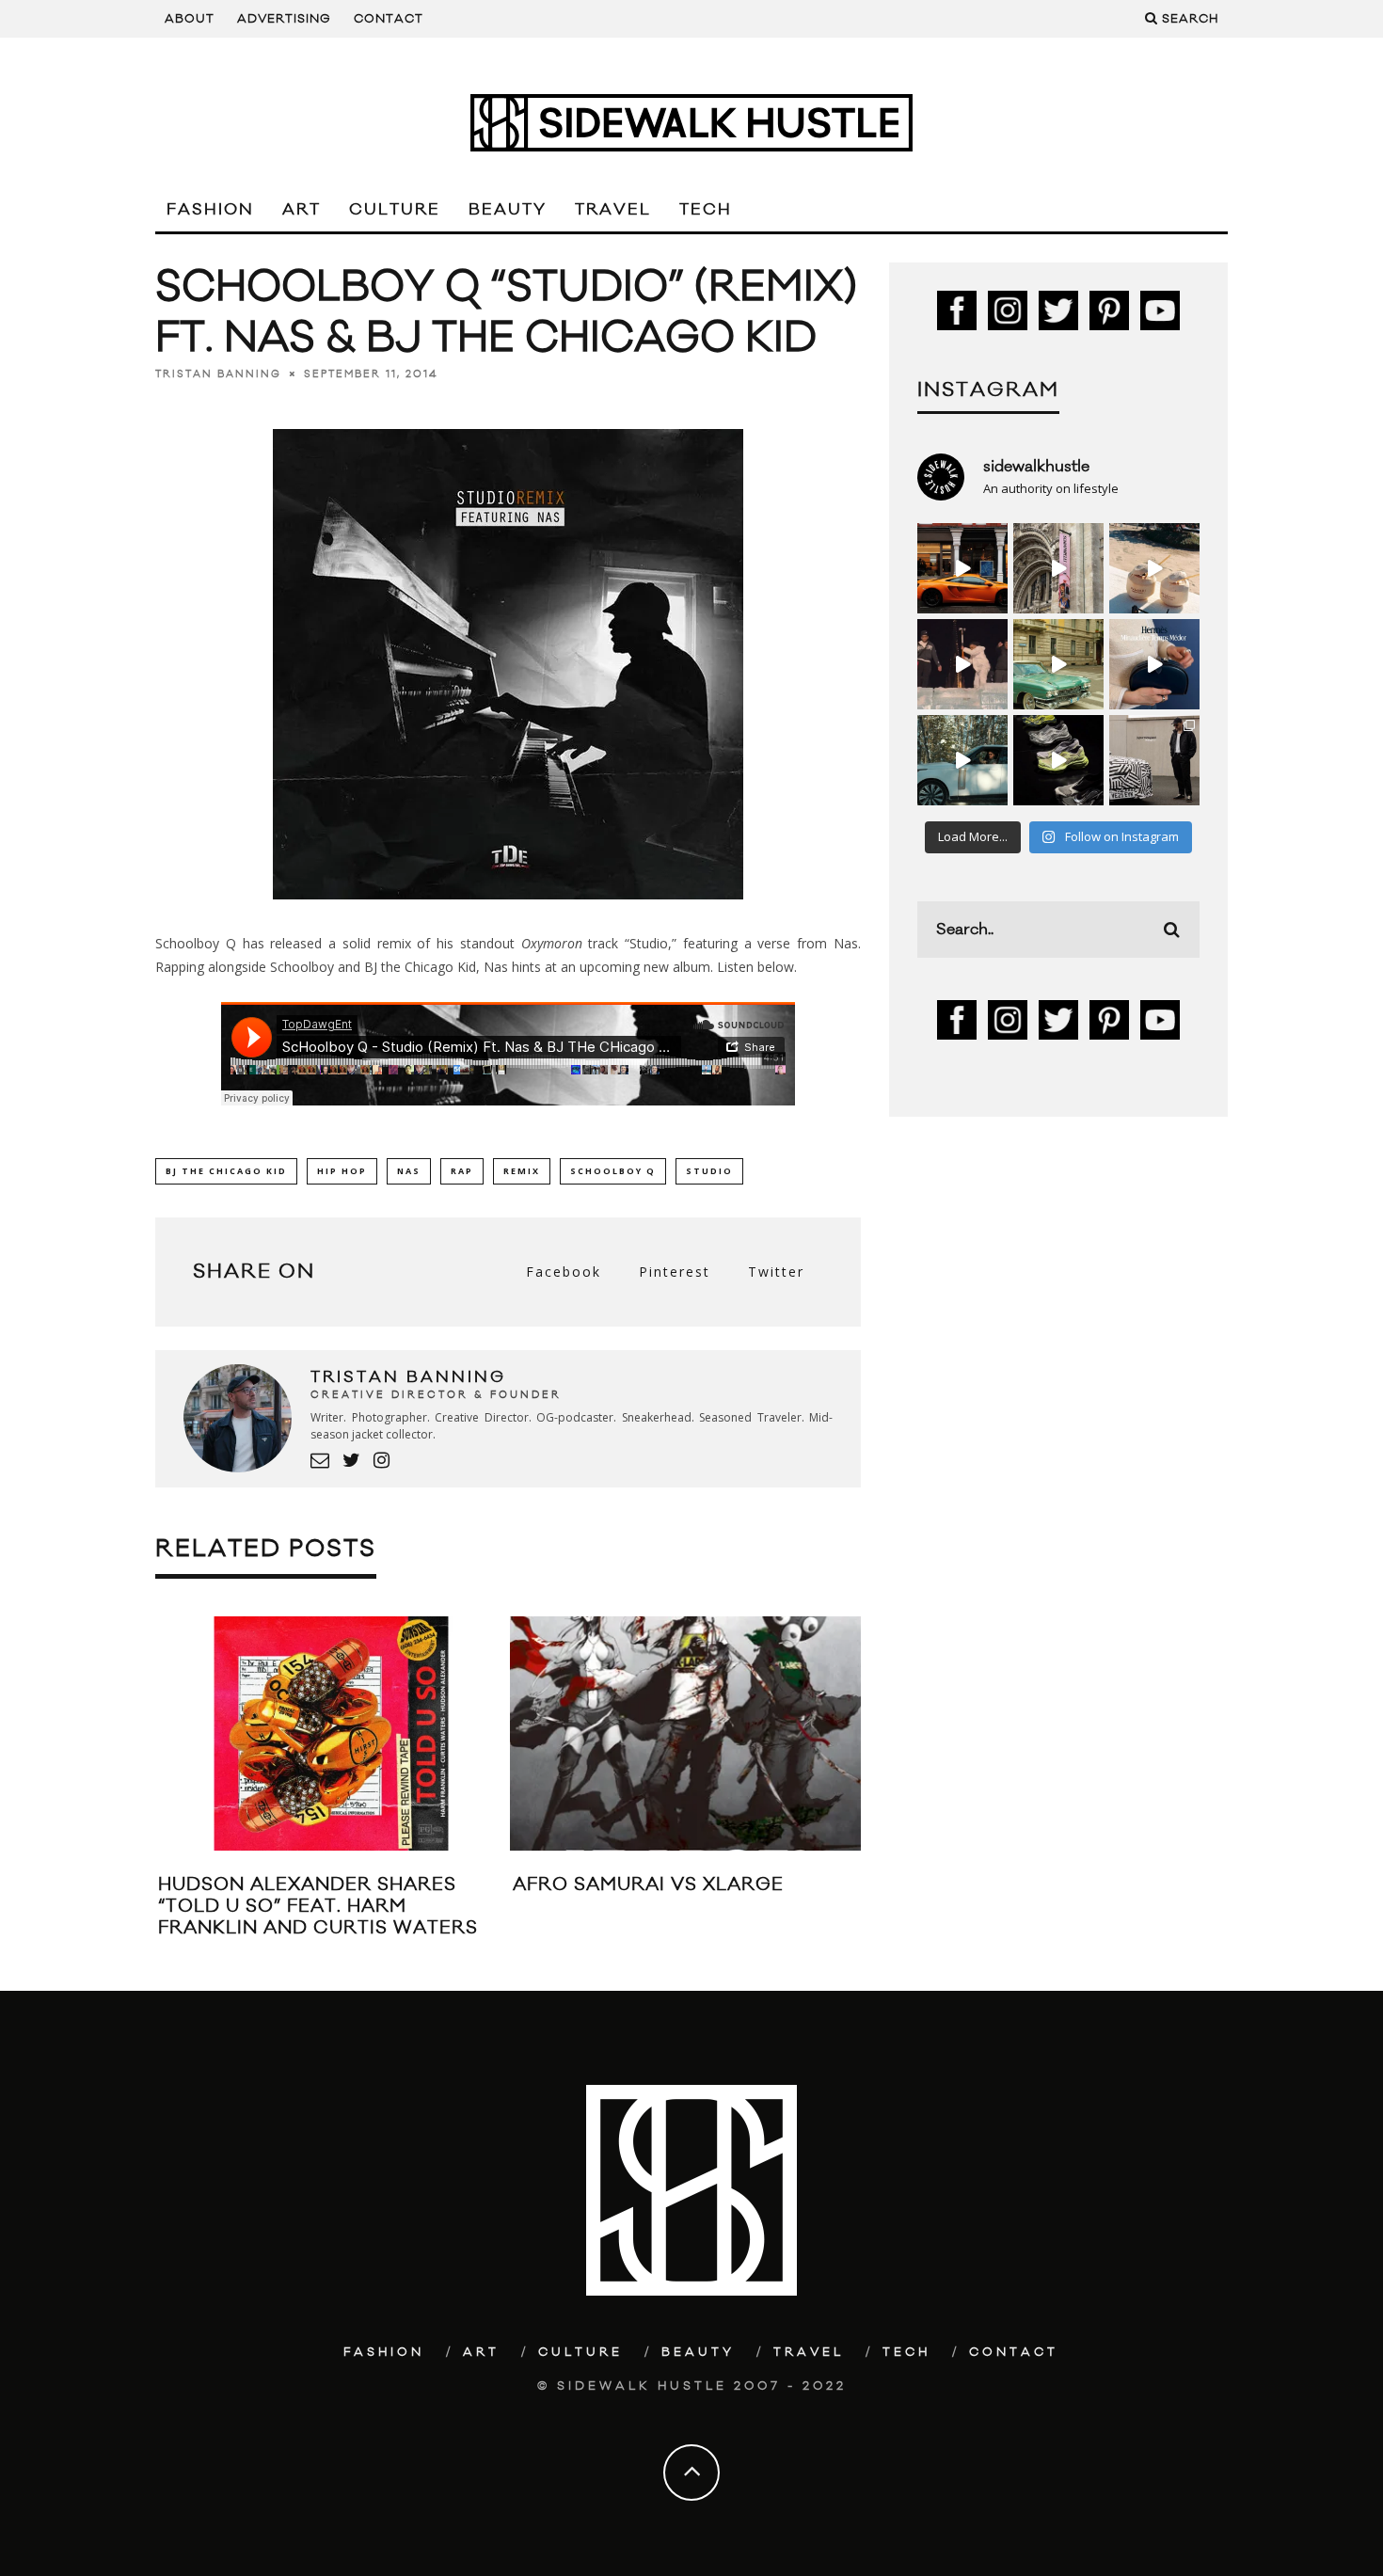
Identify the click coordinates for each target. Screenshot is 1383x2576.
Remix (522, 1171)
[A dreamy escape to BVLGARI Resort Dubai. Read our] (1154, 568)
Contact (389, 19)
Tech (706, 210)
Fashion (210, 210)
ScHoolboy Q (613, 1171)
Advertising (284, 19)
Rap (462, 1171)
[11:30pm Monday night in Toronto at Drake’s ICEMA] (962, 664)
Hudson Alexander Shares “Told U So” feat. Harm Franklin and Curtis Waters (318, 1907)
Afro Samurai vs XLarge (648, 1884)
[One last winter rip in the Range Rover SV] (962, 760)
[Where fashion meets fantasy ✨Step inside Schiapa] (1058, 568)
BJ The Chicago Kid (226, 1171)
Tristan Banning (218, 374)
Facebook (564, 1272)
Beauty (508, 210)
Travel (613, 210)
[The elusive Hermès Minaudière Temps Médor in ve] (1154, 664)
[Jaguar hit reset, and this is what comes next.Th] (1154, 760)
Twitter (776, 1272)
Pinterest (675, 1272)
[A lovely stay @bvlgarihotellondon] (962, 568)
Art (302, 210)
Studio (709, 1171)
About (190, 19)
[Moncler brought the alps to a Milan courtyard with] (1058, 664)
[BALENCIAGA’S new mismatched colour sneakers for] (1058, 760)
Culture (395, 210)
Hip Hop (342, 1171)
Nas (409, 1171)
